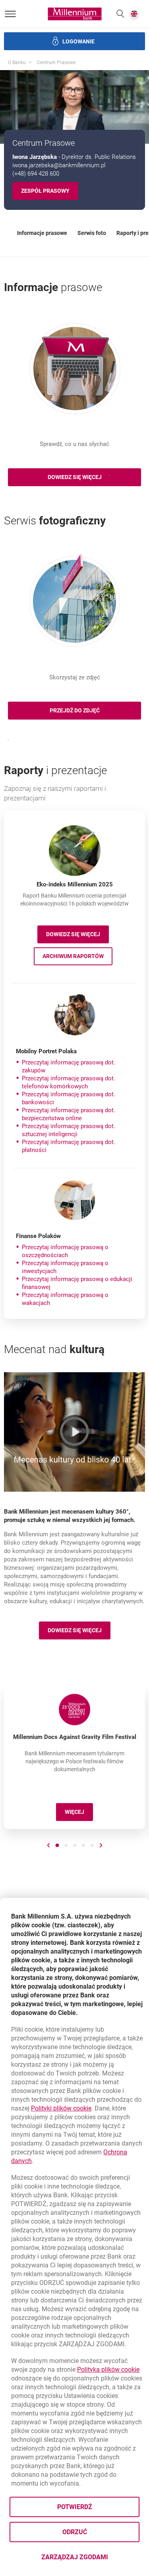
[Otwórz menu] (10, 14)
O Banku (17, 63)
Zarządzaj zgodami (90, 2559)
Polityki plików (61, 2108)
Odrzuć (75, 2532)
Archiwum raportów (77, 957)
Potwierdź (75, 2507)
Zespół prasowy (45, 191)
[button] (120, 14)
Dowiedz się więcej (77, 936)
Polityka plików (108, 2370)
